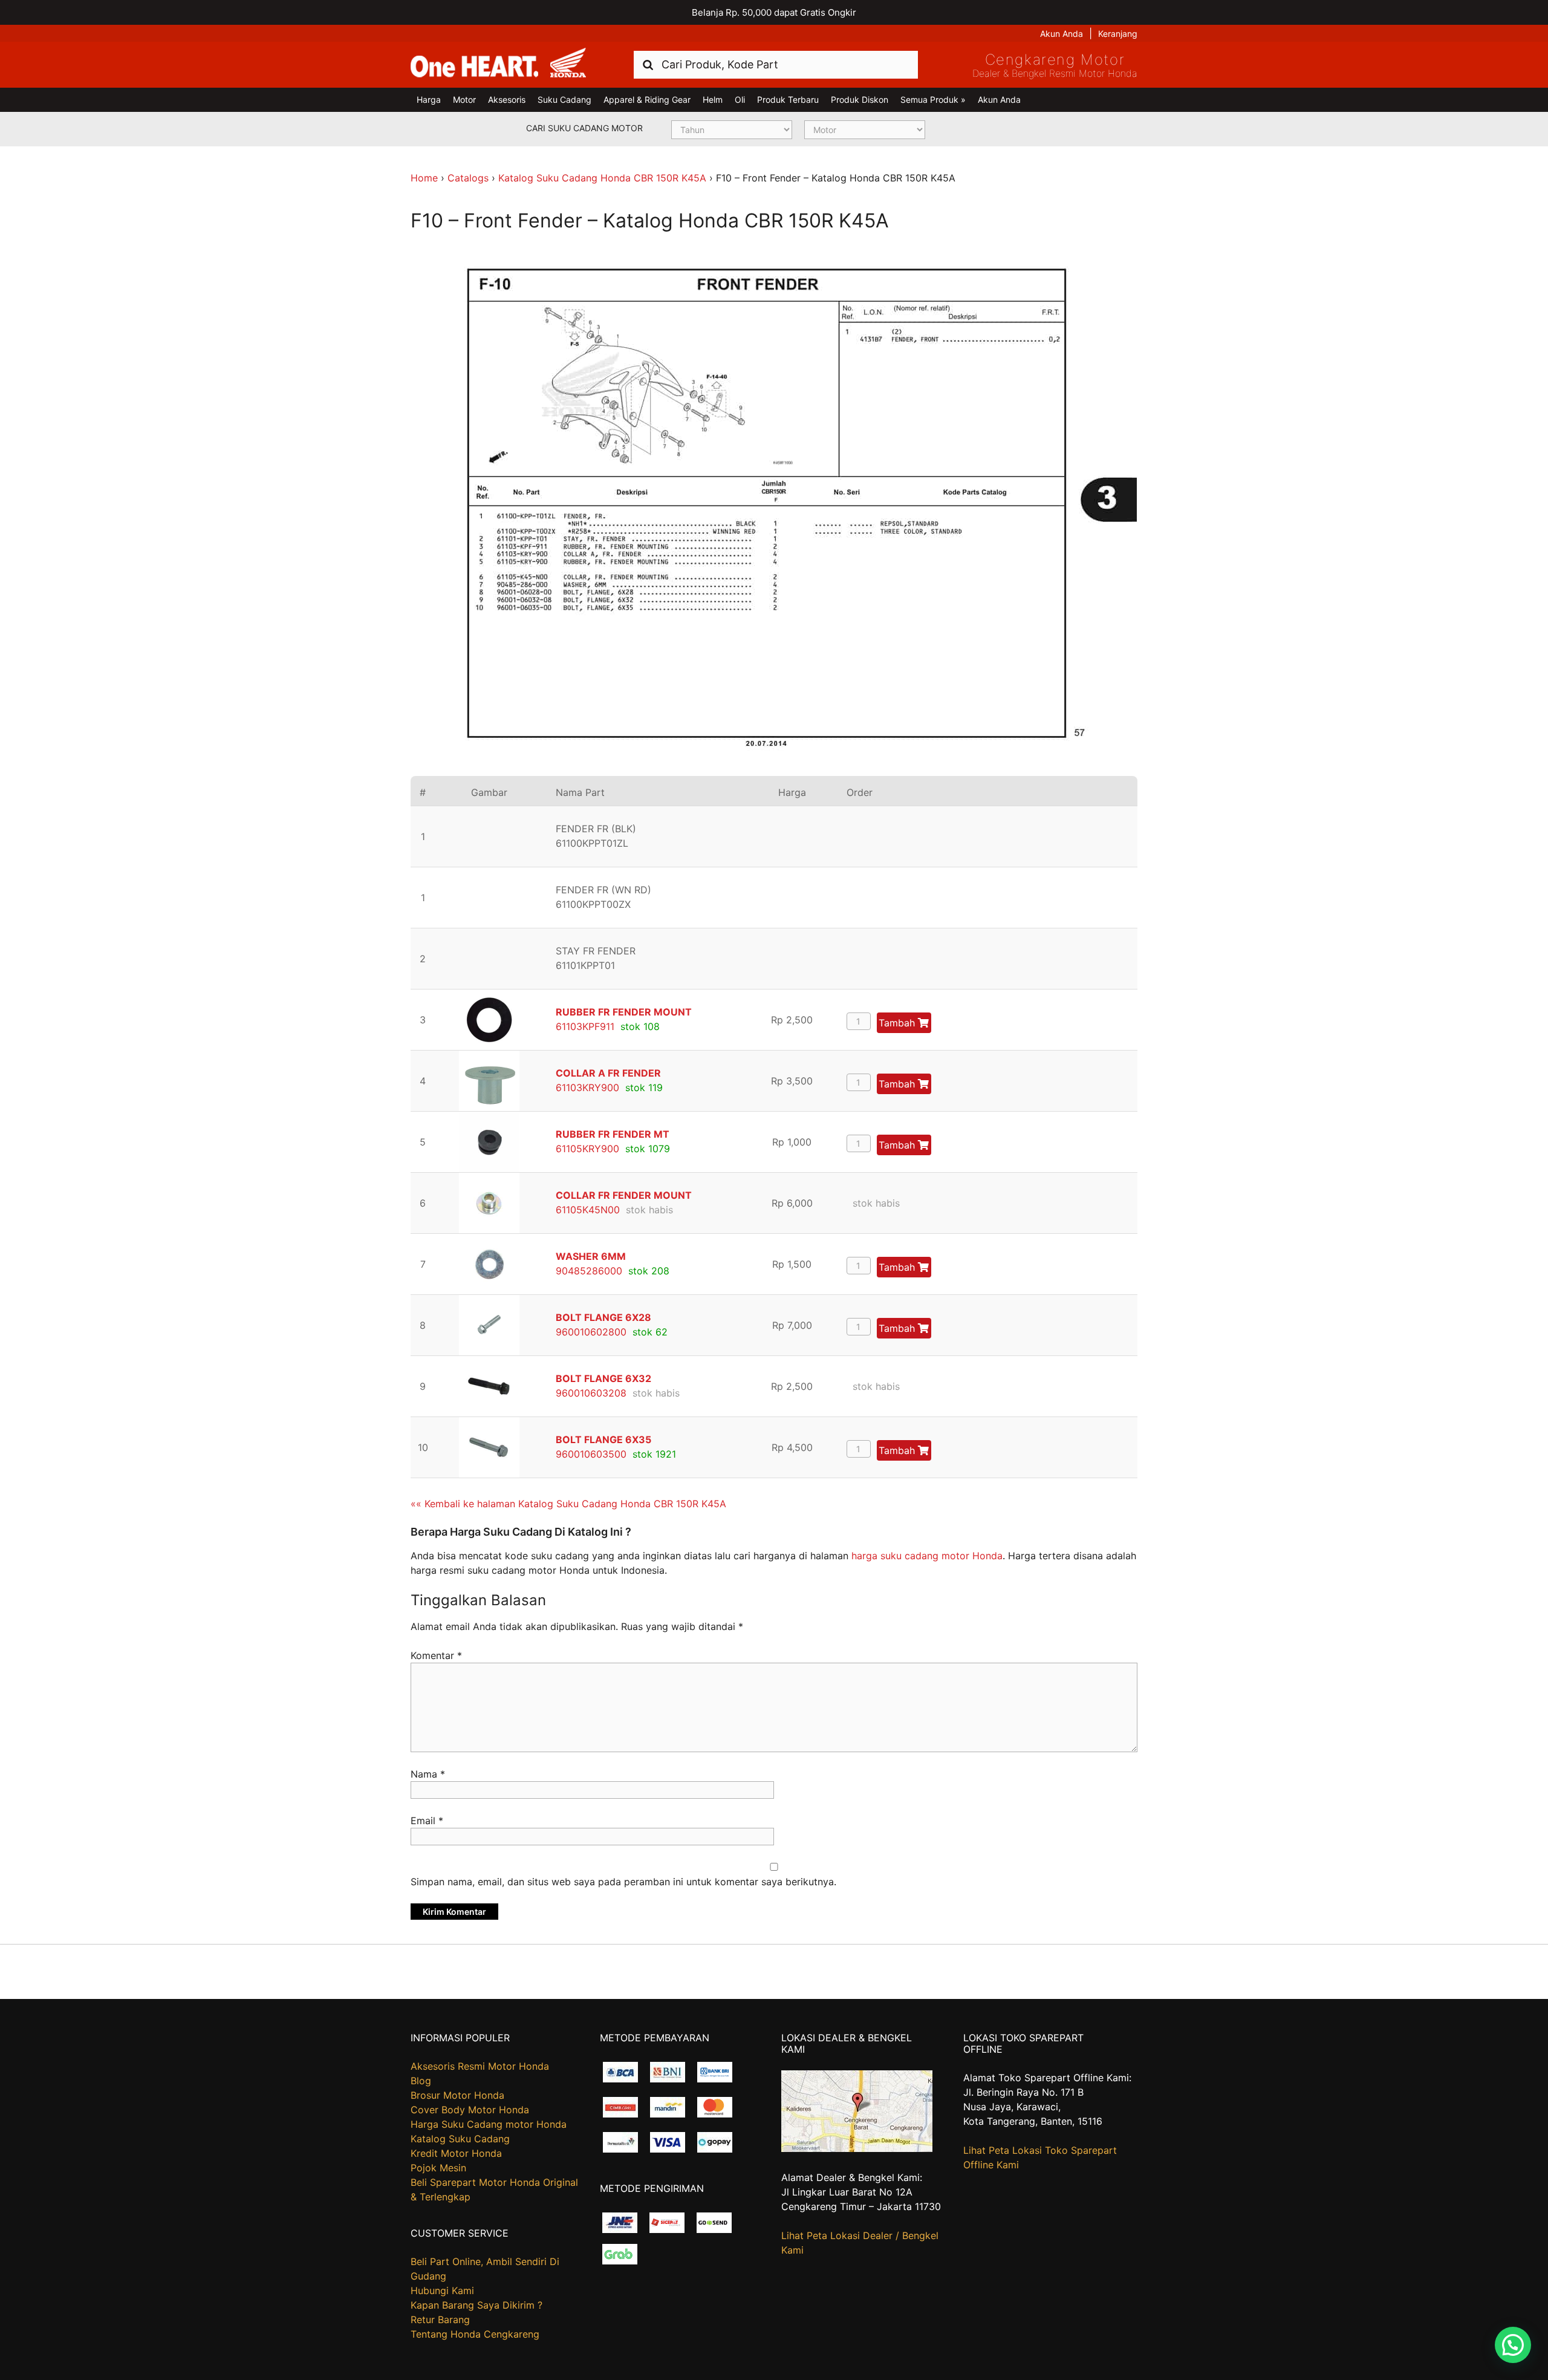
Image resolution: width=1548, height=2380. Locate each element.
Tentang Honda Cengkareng (475, 2334)
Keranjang (1118, 34)
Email (427, 1821)
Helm (713, 99)
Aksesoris (507, 99)
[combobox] (776, 64)
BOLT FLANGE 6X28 (603, 1317)
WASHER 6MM (591, 1256)
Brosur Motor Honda (457, 2095)
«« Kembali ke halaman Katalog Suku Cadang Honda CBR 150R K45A (568, 1504)
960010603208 (591, 1393)
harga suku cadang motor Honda (927, 1556)
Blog (421, 2081)
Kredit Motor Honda (456, 2153)
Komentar (436, 1655)
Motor (464, 99)
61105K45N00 (588, 1210)
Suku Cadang (564, 99)
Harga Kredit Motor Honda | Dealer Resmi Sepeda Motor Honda (498, 64)
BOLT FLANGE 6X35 (603, 1439)
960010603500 (591, 1454)
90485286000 (589, 1271)
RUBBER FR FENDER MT (613, 1134)
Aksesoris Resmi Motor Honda (480, 2066)
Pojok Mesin (438, 2168)
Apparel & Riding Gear (647, 99)
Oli (740, 99)
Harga (429, 99)
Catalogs (468, 178)
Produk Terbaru (788, 99)
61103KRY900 (587, 1087)
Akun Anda (1062, 34)
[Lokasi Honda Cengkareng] (857, 2148)
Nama (428, 1774)
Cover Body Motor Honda (470, 2110)
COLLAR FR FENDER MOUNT (624, 1195)
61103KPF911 (585, 1026)
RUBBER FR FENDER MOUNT (624, 1012)
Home (424, 178)
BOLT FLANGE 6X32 (603, 1378)
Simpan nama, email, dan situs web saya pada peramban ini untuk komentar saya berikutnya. (623, 1882)
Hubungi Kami (442, 2290)
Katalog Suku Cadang (460, 2139)
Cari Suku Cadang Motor (584, 128)
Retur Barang (440, 2320)
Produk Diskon (860, 99)
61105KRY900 (587, 1149)
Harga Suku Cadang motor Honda (489, 2124)
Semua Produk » (933, 99)
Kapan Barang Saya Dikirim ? (476, 2305)
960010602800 (591, 1332)
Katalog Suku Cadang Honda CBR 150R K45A (602, 178)
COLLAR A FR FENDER (608, 1073)
